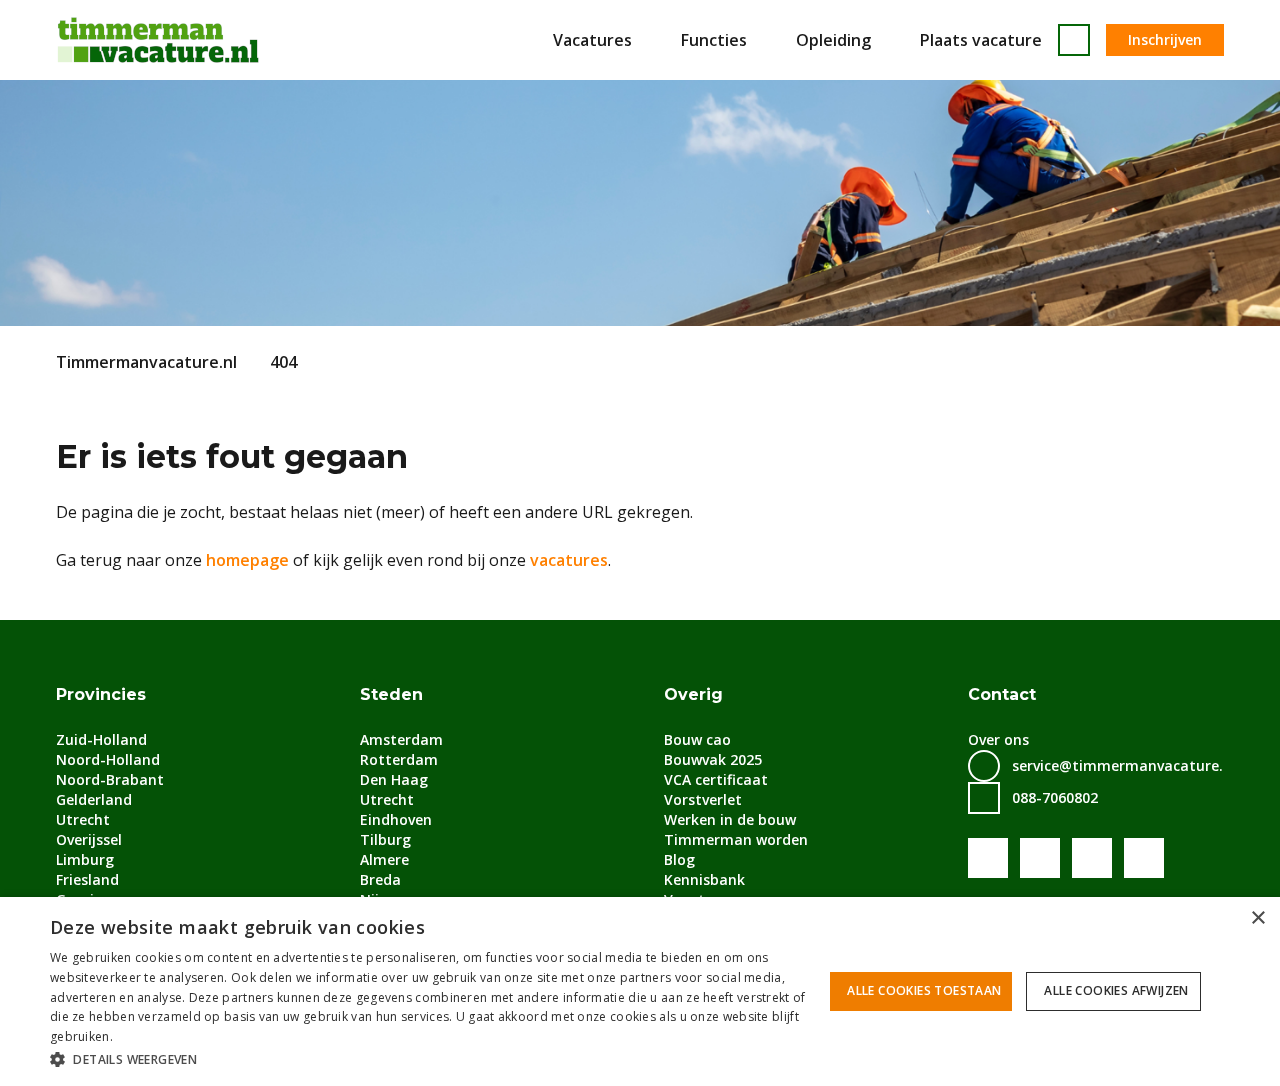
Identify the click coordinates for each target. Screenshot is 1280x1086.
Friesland (87, 879)
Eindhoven (396, 819)
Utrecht (83, 819)
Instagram (1144, 858)
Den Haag (394, 779)
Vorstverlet (703, 799)
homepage (247, 560)
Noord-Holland (108, 759)
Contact (1002, 694)
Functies (714, 40)
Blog (679, 859)
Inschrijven (1165, 39)
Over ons (998, 739)
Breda (380, 879)
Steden (391, 694)
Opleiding (833, 40)
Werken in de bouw (730, 819)
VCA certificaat (716, 779)
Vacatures (592, 40)
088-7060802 (1055, 797)
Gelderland (94, 799)
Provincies (101, 694)
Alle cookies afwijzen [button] (1116, 990)
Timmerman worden (736, 839)
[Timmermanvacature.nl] (158, 40)
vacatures (569, 560)
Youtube (1040, 858)
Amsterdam (401, 739)
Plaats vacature (981, 40)
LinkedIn (1092, 858)
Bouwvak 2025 (713, 759)
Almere (384, 859)
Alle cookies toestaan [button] (924, 990)
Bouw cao (697, 739)
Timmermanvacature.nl (146, 362)
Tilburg (385, 839)
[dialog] (640, 991)
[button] (430, 1059)
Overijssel (89, 839)
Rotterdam (399, 759)
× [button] (1257, 918)
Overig (693, 694)
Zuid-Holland (101, 739)
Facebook (988, 858)
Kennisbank (704, 879)
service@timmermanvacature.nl (1124, 765)
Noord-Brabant (110, 779)
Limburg (85, 859)
